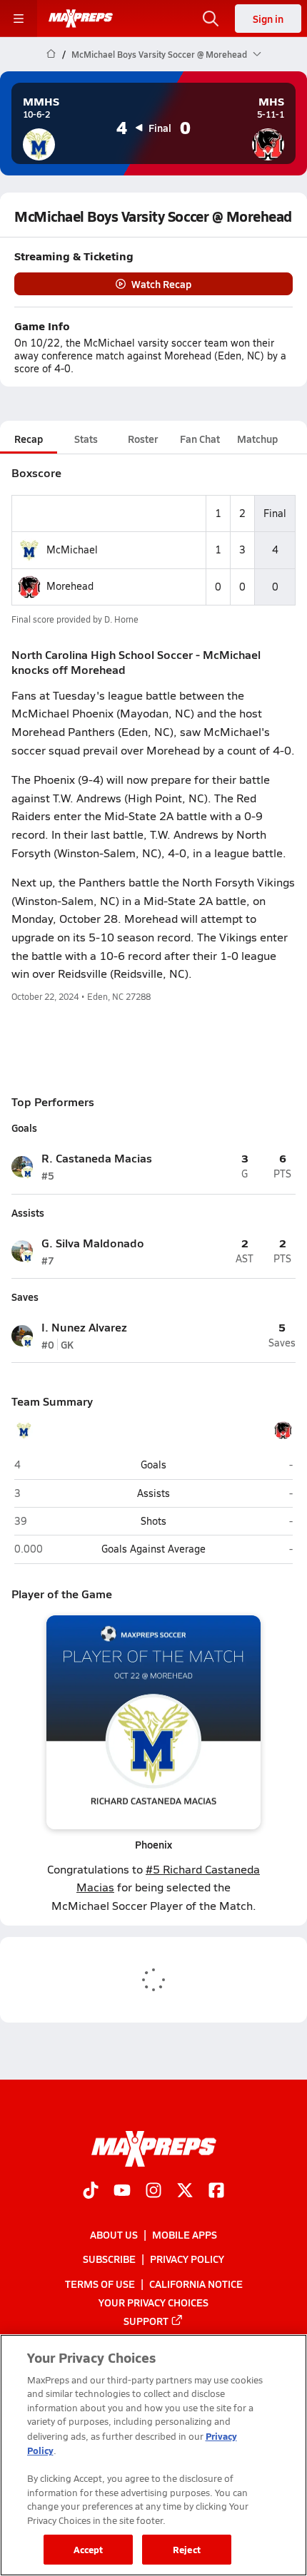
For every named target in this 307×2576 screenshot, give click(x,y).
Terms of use (100, 2284)
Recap (29, 439)
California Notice (196, 2284)
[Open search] (211, 19)
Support (146, 2321)
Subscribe (109, 2259)
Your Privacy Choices (153, 2302)
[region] (153, 2455)
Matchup (257, 439)
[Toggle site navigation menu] (19, 19)
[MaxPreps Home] (81, 19)
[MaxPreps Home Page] (51, 54)
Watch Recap (161, 284)
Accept (89, 2549)
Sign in (268, 19)
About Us (114, 2235)
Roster (143, 439)
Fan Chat (200, 439)
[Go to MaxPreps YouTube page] (122, 2192)
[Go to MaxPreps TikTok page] (91, 2192)
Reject (187, 2549)
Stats (86, 439)
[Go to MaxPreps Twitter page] (185, 2192)
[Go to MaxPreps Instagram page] (153, 2192)
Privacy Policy (187, 2259)
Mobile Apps (185, 2235)
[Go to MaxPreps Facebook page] (216, 2192)
